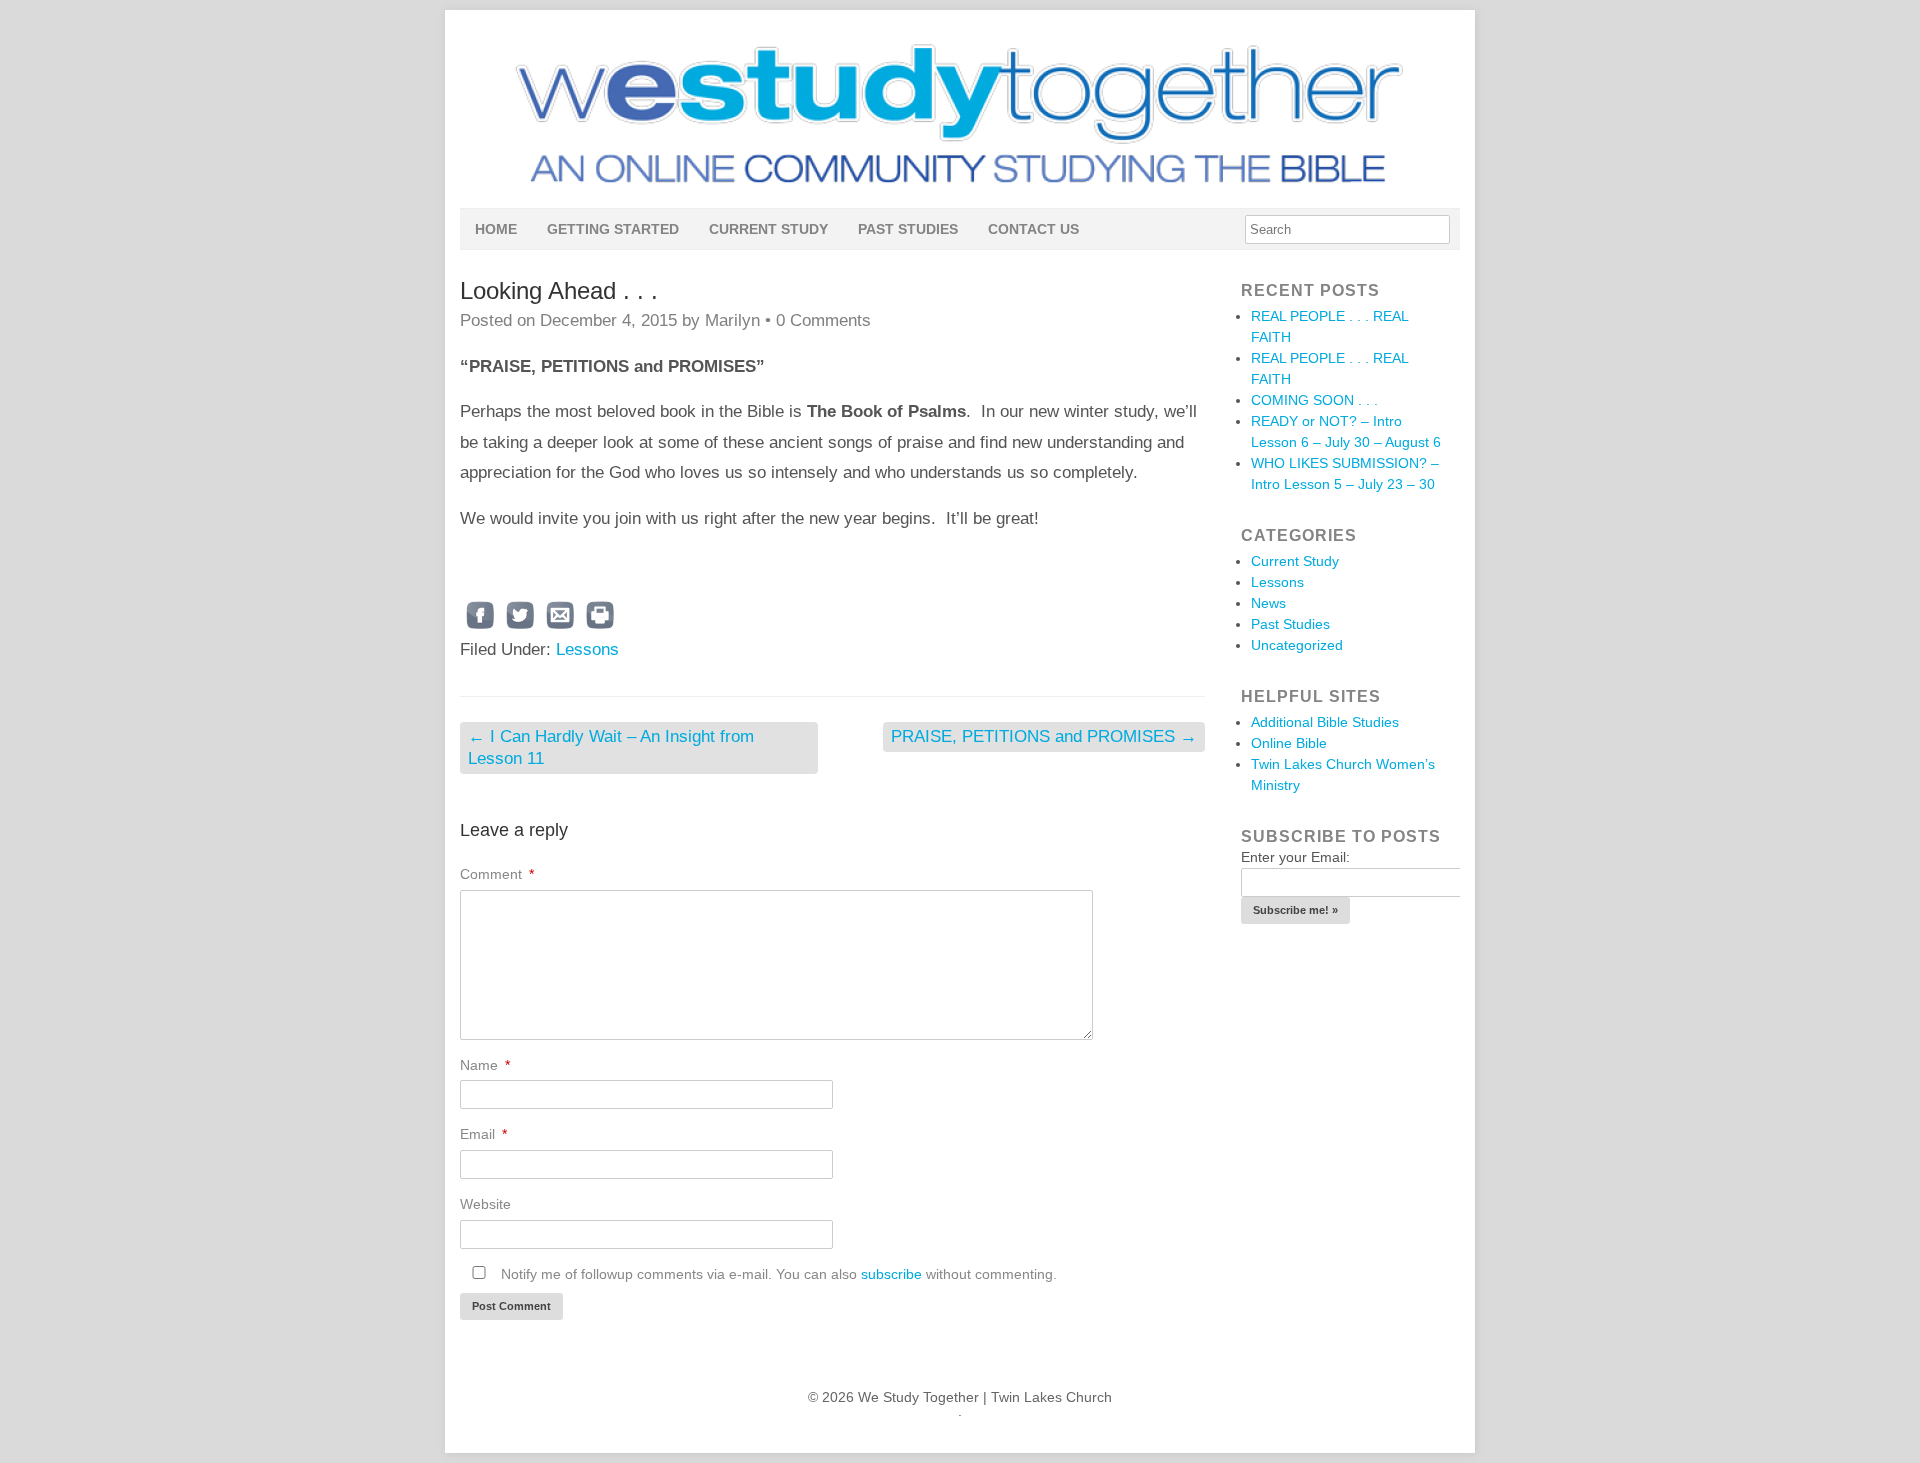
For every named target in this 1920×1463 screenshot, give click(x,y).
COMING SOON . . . (1314, 400)
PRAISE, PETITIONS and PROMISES (1044, 736)
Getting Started (613, 229)
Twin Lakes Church (1051, 1397)
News (1268, 603)
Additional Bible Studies (1325, 722)
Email (483, 1134)
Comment (497, 874)
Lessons (587, 649)
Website (485, 1204)
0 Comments (823, 320)
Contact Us (1033, 229)
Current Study (768, 229)
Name (485, 1065)
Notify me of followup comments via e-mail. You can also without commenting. (777, 1274)
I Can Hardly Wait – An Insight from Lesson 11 (611, 747)
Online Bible (1289, 743)
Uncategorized (1297, 645)
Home (496, 229)
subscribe (891, 1274)
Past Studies (908, 229)
